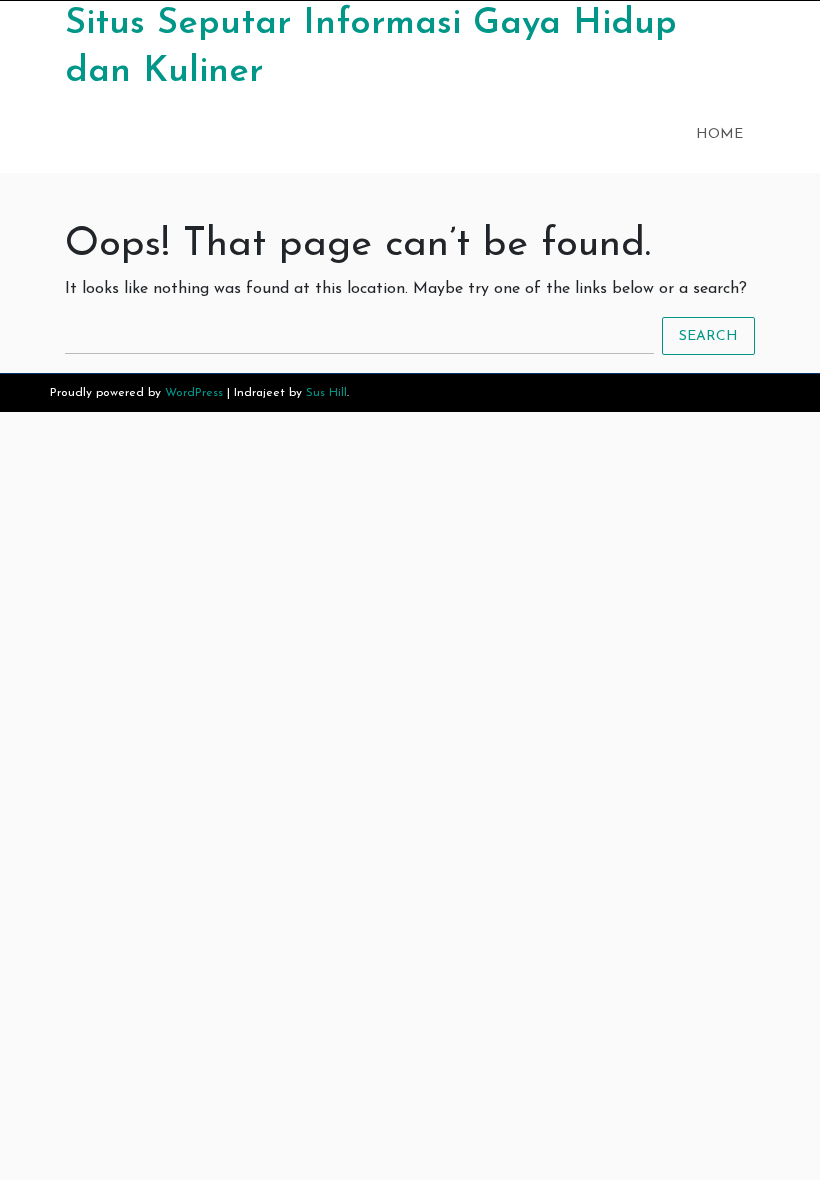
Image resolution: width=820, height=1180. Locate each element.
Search (708, 335)
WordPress (194, 393)
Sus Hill (326, 393)
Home (719, 134)
